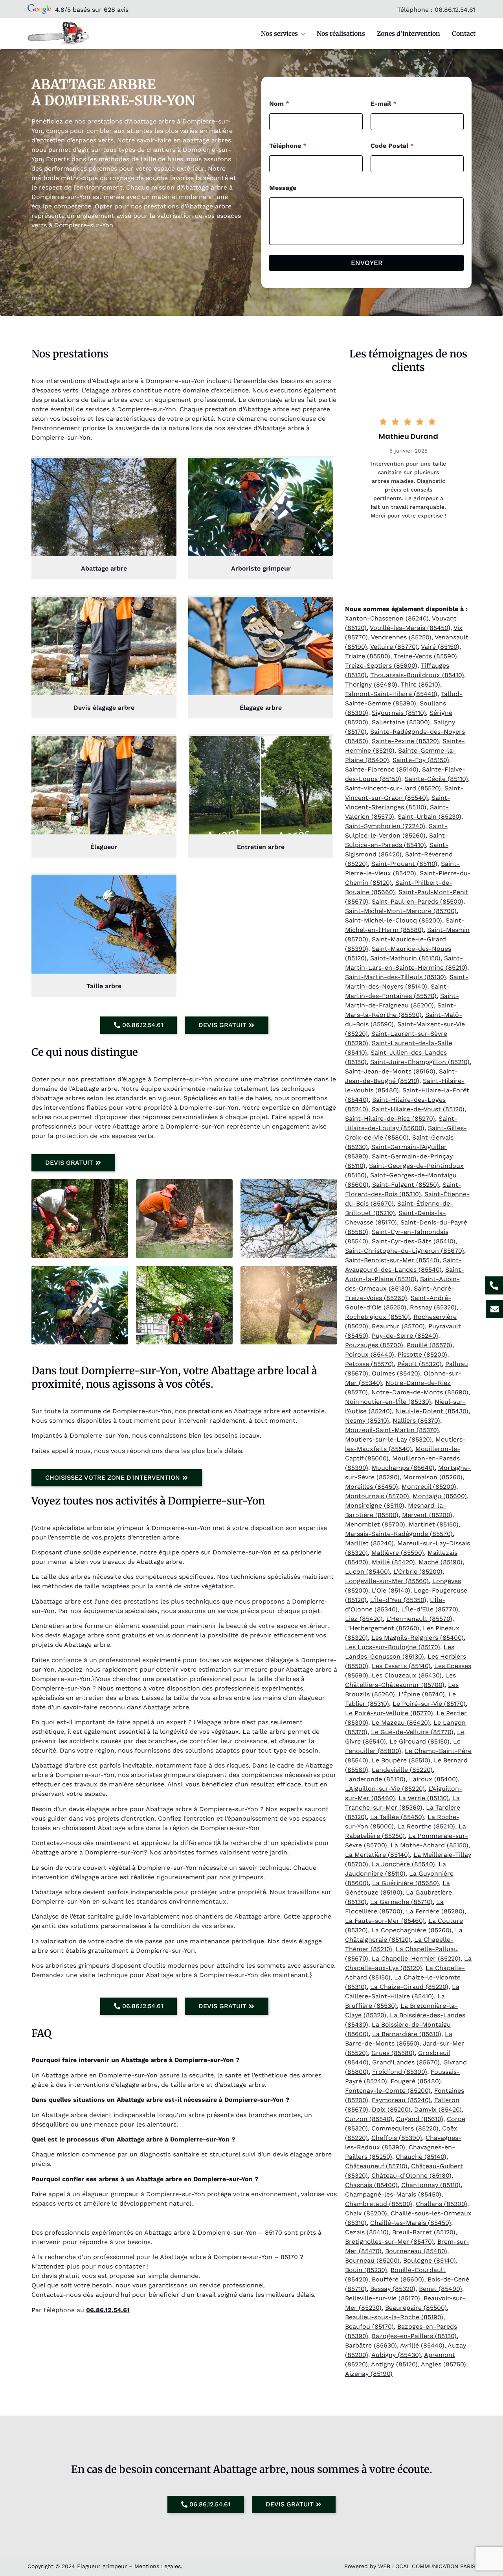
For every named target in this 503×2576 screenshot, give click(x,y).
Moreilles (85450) (372, 1487)
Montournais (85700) (377, 1496)
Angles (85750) (443, 2364)
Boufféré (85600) (398, 2279)
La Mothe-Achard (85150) (430, 1845)
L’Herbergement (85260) (382, 1628)
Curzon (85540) (369, 2119)
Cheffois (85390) (397, 2138)
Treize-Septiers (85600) (381, 666)
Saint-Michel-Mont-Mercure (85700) (401, 911)
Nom (279, 104)
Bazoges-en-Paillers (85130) (414, 2336)
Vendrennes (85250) (401, 637)
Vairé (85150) (440, 647)
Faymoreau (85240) (401, 2100)
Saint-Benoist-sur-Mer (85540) (392, 1260)
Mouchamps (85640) (403, 1468)
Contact (464, 33)
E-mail (384, 104)
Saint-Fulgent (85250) (406, 1185)
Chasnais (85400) (371, 2185)
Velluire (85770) (394, 647)
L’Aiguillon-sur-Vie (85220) (385, 1789)
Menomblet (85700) (375, 1524)
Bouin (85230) (366, 2270)
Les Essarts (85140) (401, 1666)
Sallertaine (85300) (401, 722)
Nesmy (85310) (367, 1421)
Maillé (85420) (393, 1562)
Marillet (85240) (369, 1543)
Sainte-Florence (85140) (382, 769)
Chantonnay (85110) (431, 2185)
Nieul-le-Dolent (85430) (432, 1411)
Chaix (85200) (366, 2213)
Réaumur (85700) (398, 1326)
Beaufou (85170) (369, 2327)
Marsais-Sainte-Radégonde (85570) (399, 1534)
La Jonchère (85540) (403, 1864)
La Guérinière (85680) (406, 1883)
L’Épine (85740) (422, 1694)
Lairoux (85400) (433, 1779)
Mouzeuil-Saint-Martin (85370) (392, 1430)
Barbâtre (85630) (371, 2345)
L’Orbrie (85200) (418, 1572)
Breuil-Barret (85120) (424, 2232)
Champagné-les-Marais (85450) (393, 2194)
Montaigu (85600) (440, 1496)
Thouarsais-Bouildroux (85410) (417, 675)
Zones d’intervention (408, 33)
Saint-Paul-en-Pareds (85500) (418, 901)
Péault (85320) (419, 1364)
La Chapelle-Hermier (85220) (416, 1958)
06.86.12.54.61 (455, 10)
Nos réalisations (341, 33)
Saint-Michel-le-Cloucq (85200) (394, 920)
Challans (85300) (442, 2204)
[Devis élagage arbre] (104, 646)
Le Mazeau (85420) (401, 1723)
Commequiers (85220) (405, 2128)
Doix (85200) (391, 2109)
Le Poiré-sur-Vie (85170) (429, 1704)
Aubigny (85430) (396, 2355)
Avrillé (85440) (422, 2345)
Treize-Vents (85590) (425, 656)
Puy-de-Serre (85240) (405, 1336)
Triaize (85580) (368, 656)
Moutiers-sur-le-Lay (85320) (388, 1439)
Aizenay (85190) (369, 2374)
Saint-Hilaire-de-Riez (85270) (390, 1119)
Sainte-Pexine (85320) (405, 741)
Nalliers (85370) (416, 1421)
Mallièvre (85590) (398, 1553)
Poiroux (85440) (370, 1354)
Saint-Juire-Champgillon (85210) (420, 1062)
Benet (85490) (441, 2289)
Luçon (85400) (367, 1572)
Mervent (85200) (427, 1515)
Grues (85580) (393, 2053)
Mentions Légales (158, 2566)
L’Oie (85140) (391, 1590)
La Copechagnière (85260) (411, 1930)
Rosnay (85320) (433, 1307)
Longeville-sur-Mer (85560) (387, 1581)
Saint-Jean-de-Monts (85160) (390, 1071)
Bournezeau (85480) (416, 2251)
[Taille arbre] (104, 924)
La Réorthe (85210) (426, 1826)
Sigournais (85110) (399, 713)
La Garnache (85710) (401, 1902)
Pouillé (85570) (430, 1345)
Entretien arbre (261, 847)
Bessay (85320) (393, 2289)
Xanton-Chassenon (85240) (387, 618)
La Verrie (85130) (424, 1798)
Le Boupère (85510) (401, 1760)
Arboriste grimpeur (261, 568)
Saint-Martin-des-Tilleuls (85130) (396, 977)
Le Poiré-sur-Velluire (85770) (389, 1713)
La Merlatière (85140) (377, 1855)
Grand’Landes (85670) (406, 2062)
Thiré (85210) (420, 684)
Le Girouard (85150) (419, 1741)
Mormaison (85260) (433, 1477)
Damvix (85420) (438, 2109)
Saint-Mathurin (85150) (405, 958)
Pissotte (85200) (422, 1354)
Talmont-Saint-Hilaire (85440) (391, 694)
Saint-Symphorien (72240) (385, 826)
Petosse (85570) (369, 1364)
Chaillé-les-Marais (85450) (411, 2223)
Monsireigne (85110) (375, 1505)
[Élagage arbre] (261, 646)
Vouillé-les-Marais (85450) (410, 628)
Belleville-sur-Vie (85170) (383, 2298)
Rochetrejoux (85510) (377, 1317)
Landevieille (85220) (402, 1770)
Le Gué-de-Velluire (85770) (412, 1732)
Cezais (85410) (367, 2232)
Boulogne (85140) (430, 2260)
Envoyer (367, 263)
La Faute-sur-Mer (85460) (385, 1921)
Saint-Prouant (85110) (404, 864)
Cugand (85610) (420, 2119)
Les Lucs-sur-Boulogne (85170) (393, 1647)
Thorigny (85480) (371, 684)
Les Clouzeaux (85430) (407, 1675)
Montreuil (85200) (429, 1487)
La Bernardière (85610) (407, 2034)
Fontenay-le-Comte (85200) (388, 2091)
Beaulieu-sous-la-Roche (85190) (394, 2317)
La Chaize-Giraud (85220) (409, 1987)
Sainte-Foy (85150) (421, 760)
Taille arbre (104, 986)
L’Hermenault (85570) (419, 1619)
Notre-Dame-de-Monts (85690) (420, 1392)
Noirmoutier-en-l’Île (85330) (388, 1402)
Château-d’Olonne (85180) (411, 2176)
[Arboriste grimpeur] (261, 507)
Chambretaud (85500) (379, 2204)
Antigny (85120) (394, 2364)
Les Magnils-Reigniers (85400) (418, 1638)
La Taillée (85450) (397, 1817)
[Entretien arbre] (261, 785)
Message (283, 188)
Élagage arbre (261, 708)
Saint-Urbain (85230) (430, 817)
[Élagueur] (104, 785)
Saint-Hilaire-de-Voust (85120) (418, 1109)
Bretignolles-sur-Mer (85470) (389, 2242)
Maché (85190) (441, 1562)
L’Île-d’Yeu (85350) (398, 1600)
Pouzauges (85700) (374, 1345)
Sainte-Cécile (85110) (436, 779)
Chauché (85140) (421, 2157)
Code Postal (392, 146)
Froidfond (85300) (400, 2072)
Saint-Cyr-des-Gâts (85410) (414, 1241)
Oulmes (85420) (396, 1373)
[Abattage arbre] (104, 507)
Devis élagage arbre (104, 708)
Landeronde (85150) (375, 1779)
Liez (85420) (364, 1619)
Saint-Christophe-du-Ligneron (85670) (405, 1251)
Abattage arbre (104, 568)
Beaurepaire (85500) (416, 2308)
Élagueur (104, 847)
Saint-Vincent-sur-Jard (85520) (393, 788)
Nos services (279, 33)
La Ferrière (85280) (435, 1911)
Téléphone (288, 146)
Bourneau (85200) (372, 2260)
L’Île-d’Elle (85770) (430, 1609)
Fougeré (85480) (416, 2081)
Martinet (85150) (434, 1524)
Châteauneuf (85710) (376, 2166)
